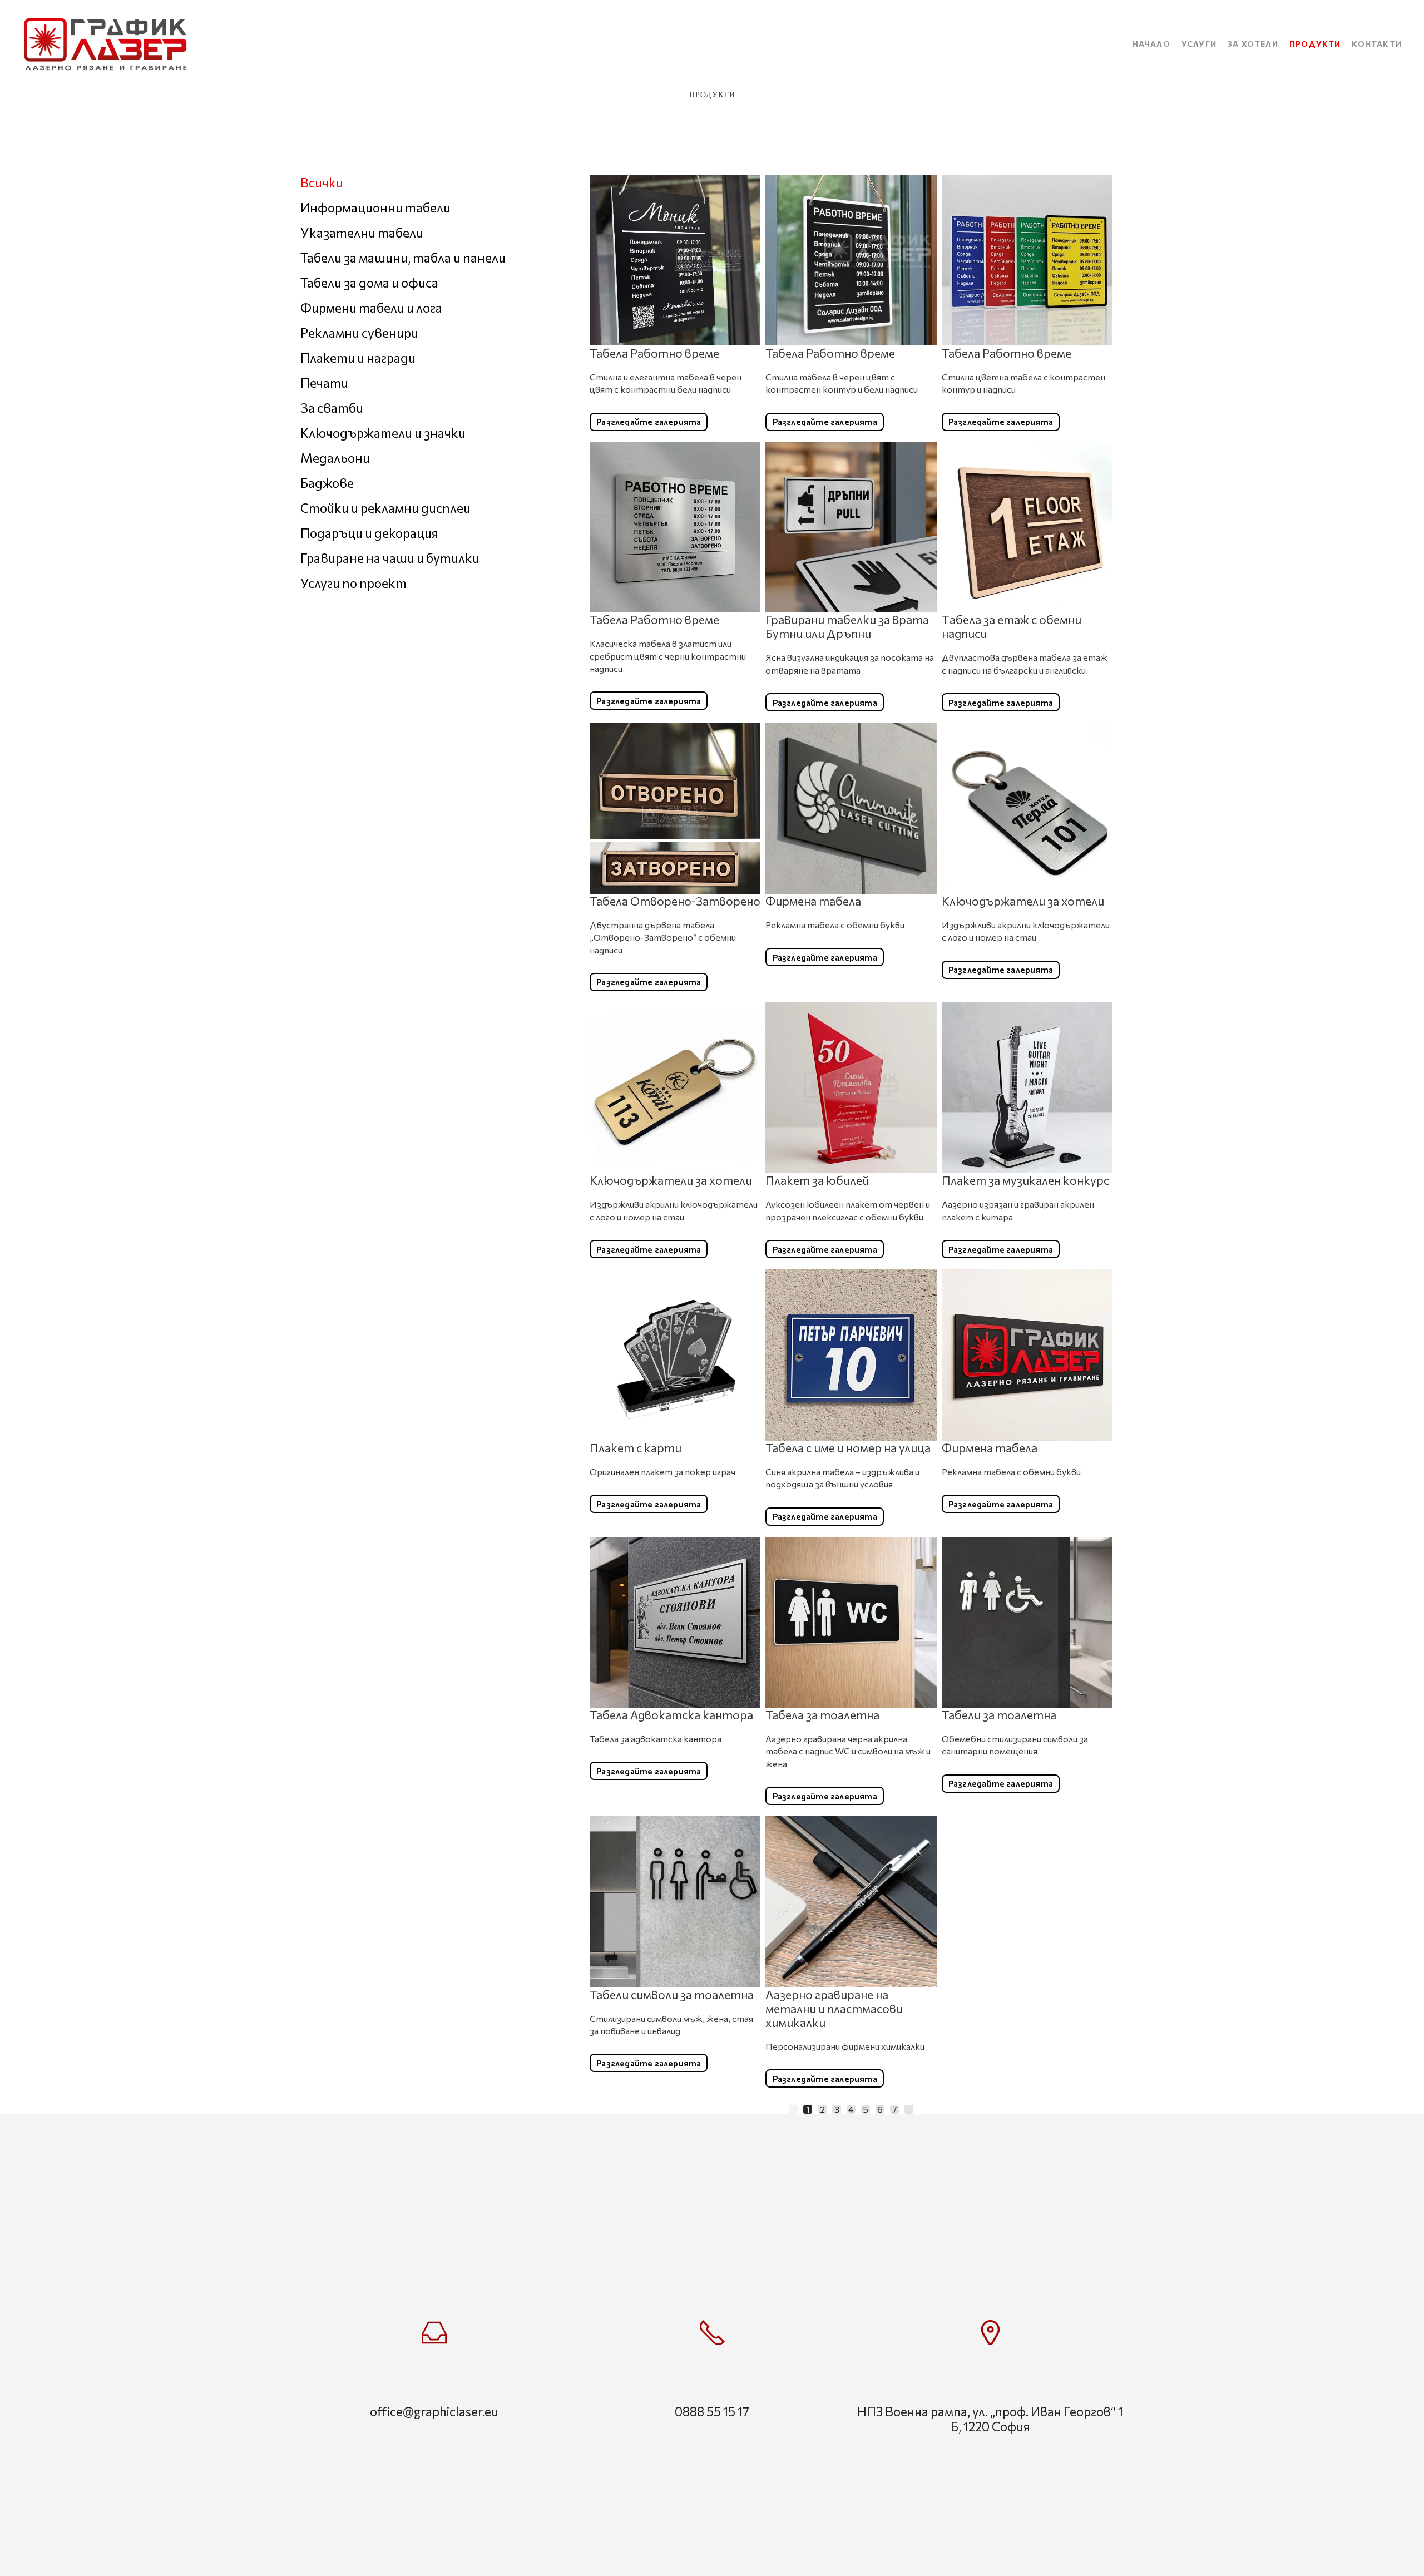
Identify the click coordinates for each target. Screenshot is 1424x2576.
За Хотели (1253, 44)
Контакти (1377, 44)
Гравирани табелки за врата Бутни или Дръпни (847, 626)
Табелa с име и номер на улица (848, 1448)
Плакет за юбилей (817, 1180)
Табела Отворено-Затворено (675, 901)
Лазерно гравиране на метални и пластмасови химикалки (834, 2008)
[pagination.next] (909, 2109)
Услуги (1199, 44)
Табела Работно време (654, 352)
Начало (1151, 44)
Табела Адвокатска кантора (671, 1715)
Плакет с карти (636, 1448)
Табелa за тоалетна (822, 1715)
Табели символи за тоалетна (672, 1994)
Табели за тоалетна (999, 1715)
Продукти (1315, 44)
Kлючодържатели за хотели (1023, 901)
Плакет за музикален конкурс (1025, 1180)
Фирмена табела (813, 901)
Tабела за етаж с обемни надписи (1012, 626)
